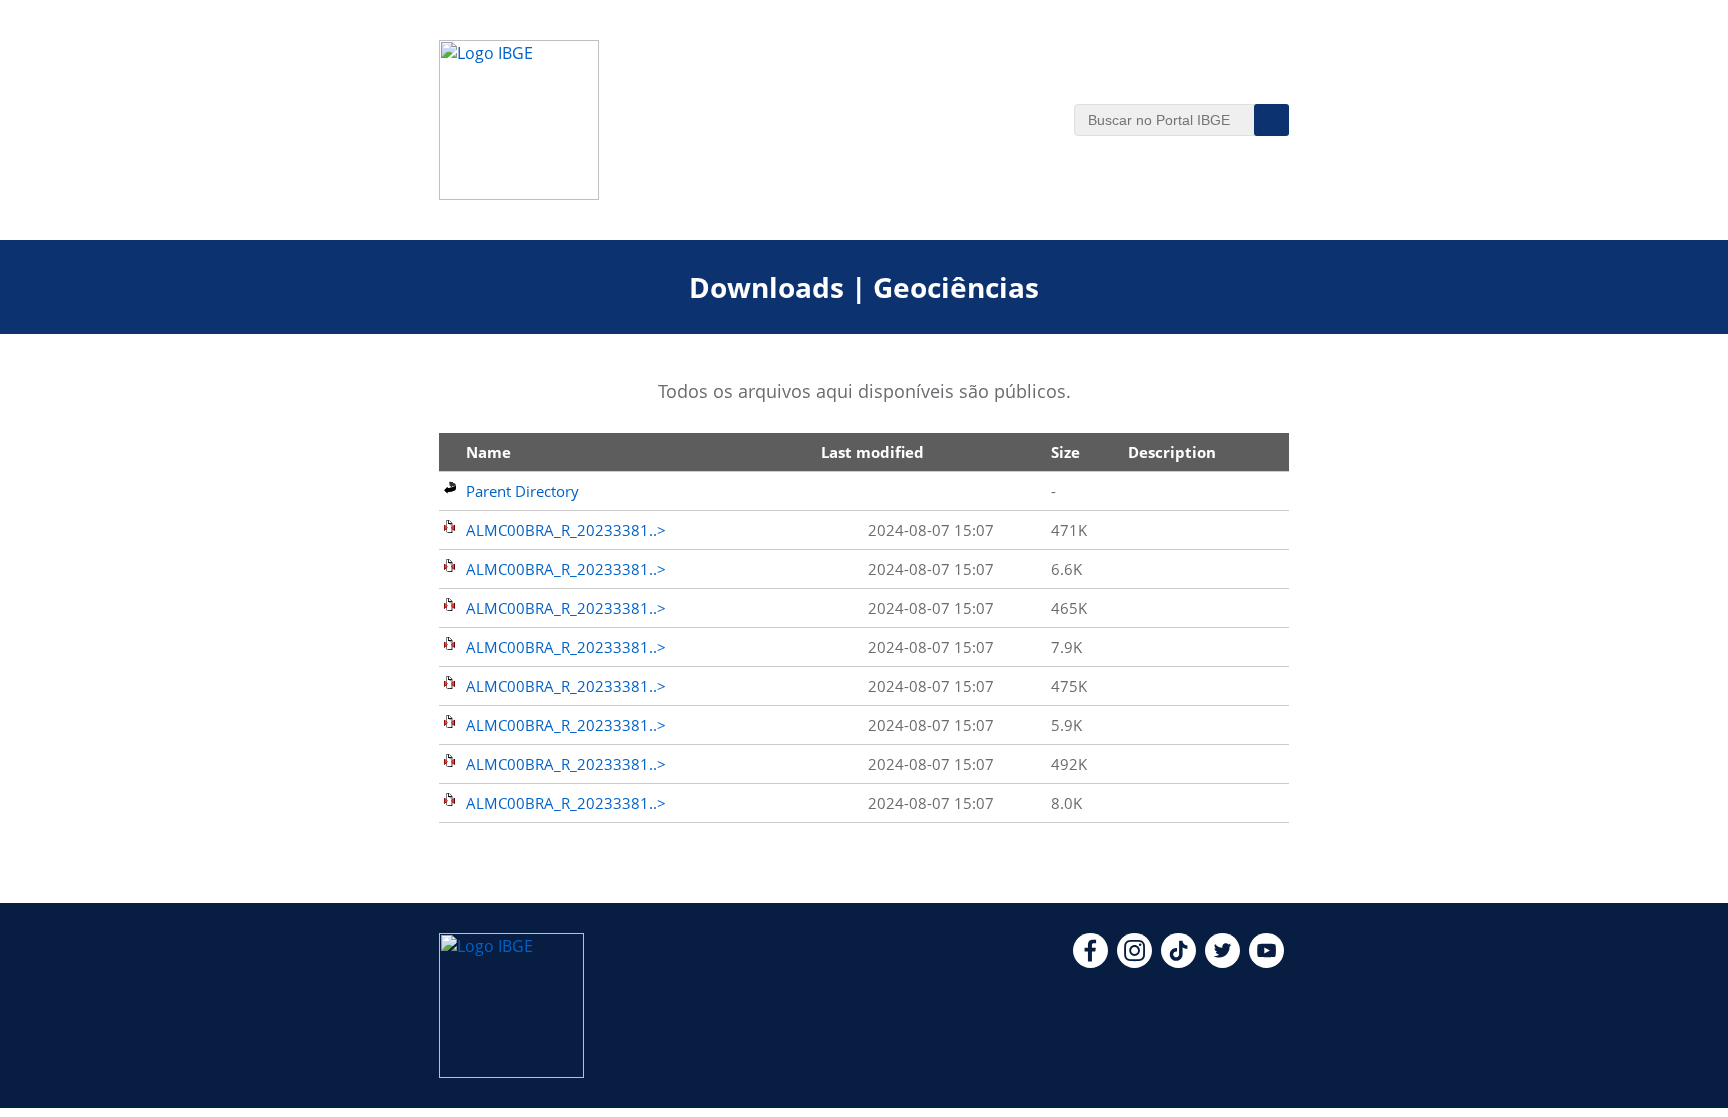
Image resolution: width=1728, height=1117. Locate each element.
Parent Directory (522, 491)
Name (488, 452)
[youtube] (1266, 962)
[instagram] (1134, 962)
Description (1172, 452)
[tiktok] (1178, 962)
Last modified (872, 452)
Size (1065, 452)
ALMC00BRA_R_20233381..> (566, 530)
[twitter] (1222, 962)
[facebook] (1090, 962)
